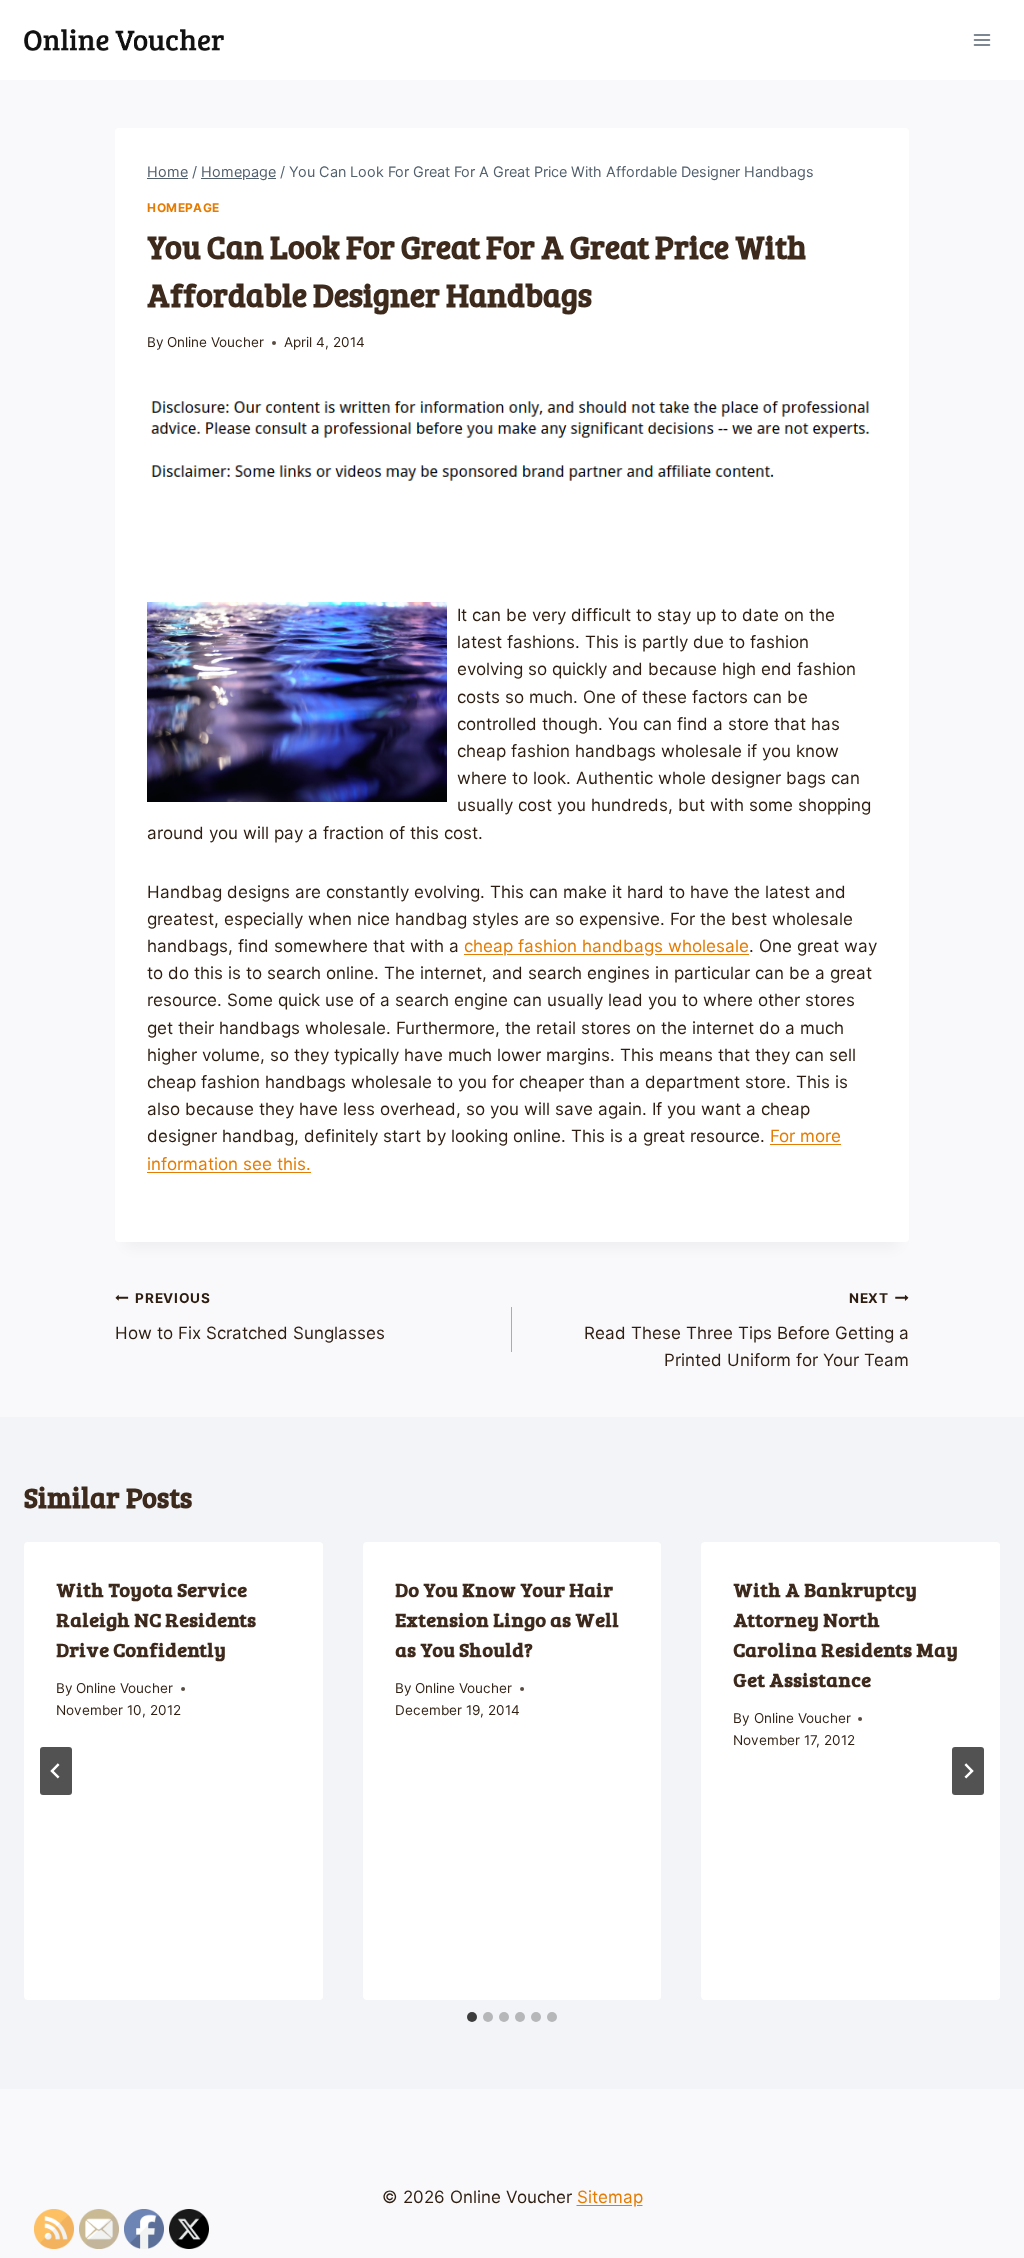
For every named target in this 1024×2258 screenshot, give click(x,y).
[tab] (472, 2017)
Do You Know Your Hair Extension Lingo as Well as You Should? (507, 1619)
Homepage (183, 207)
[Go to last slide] (56, 1771)
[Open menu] (981, 39)
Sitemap (610, 2197)
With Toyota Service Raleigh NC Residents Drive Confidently (156, 1619)
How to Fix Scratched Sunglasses (250, 1316)
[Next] (968, 1771)
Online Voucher (215, 342)
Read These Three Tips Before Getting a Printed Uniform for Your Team (746, 1330)
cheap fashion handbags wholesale (606, 946)
